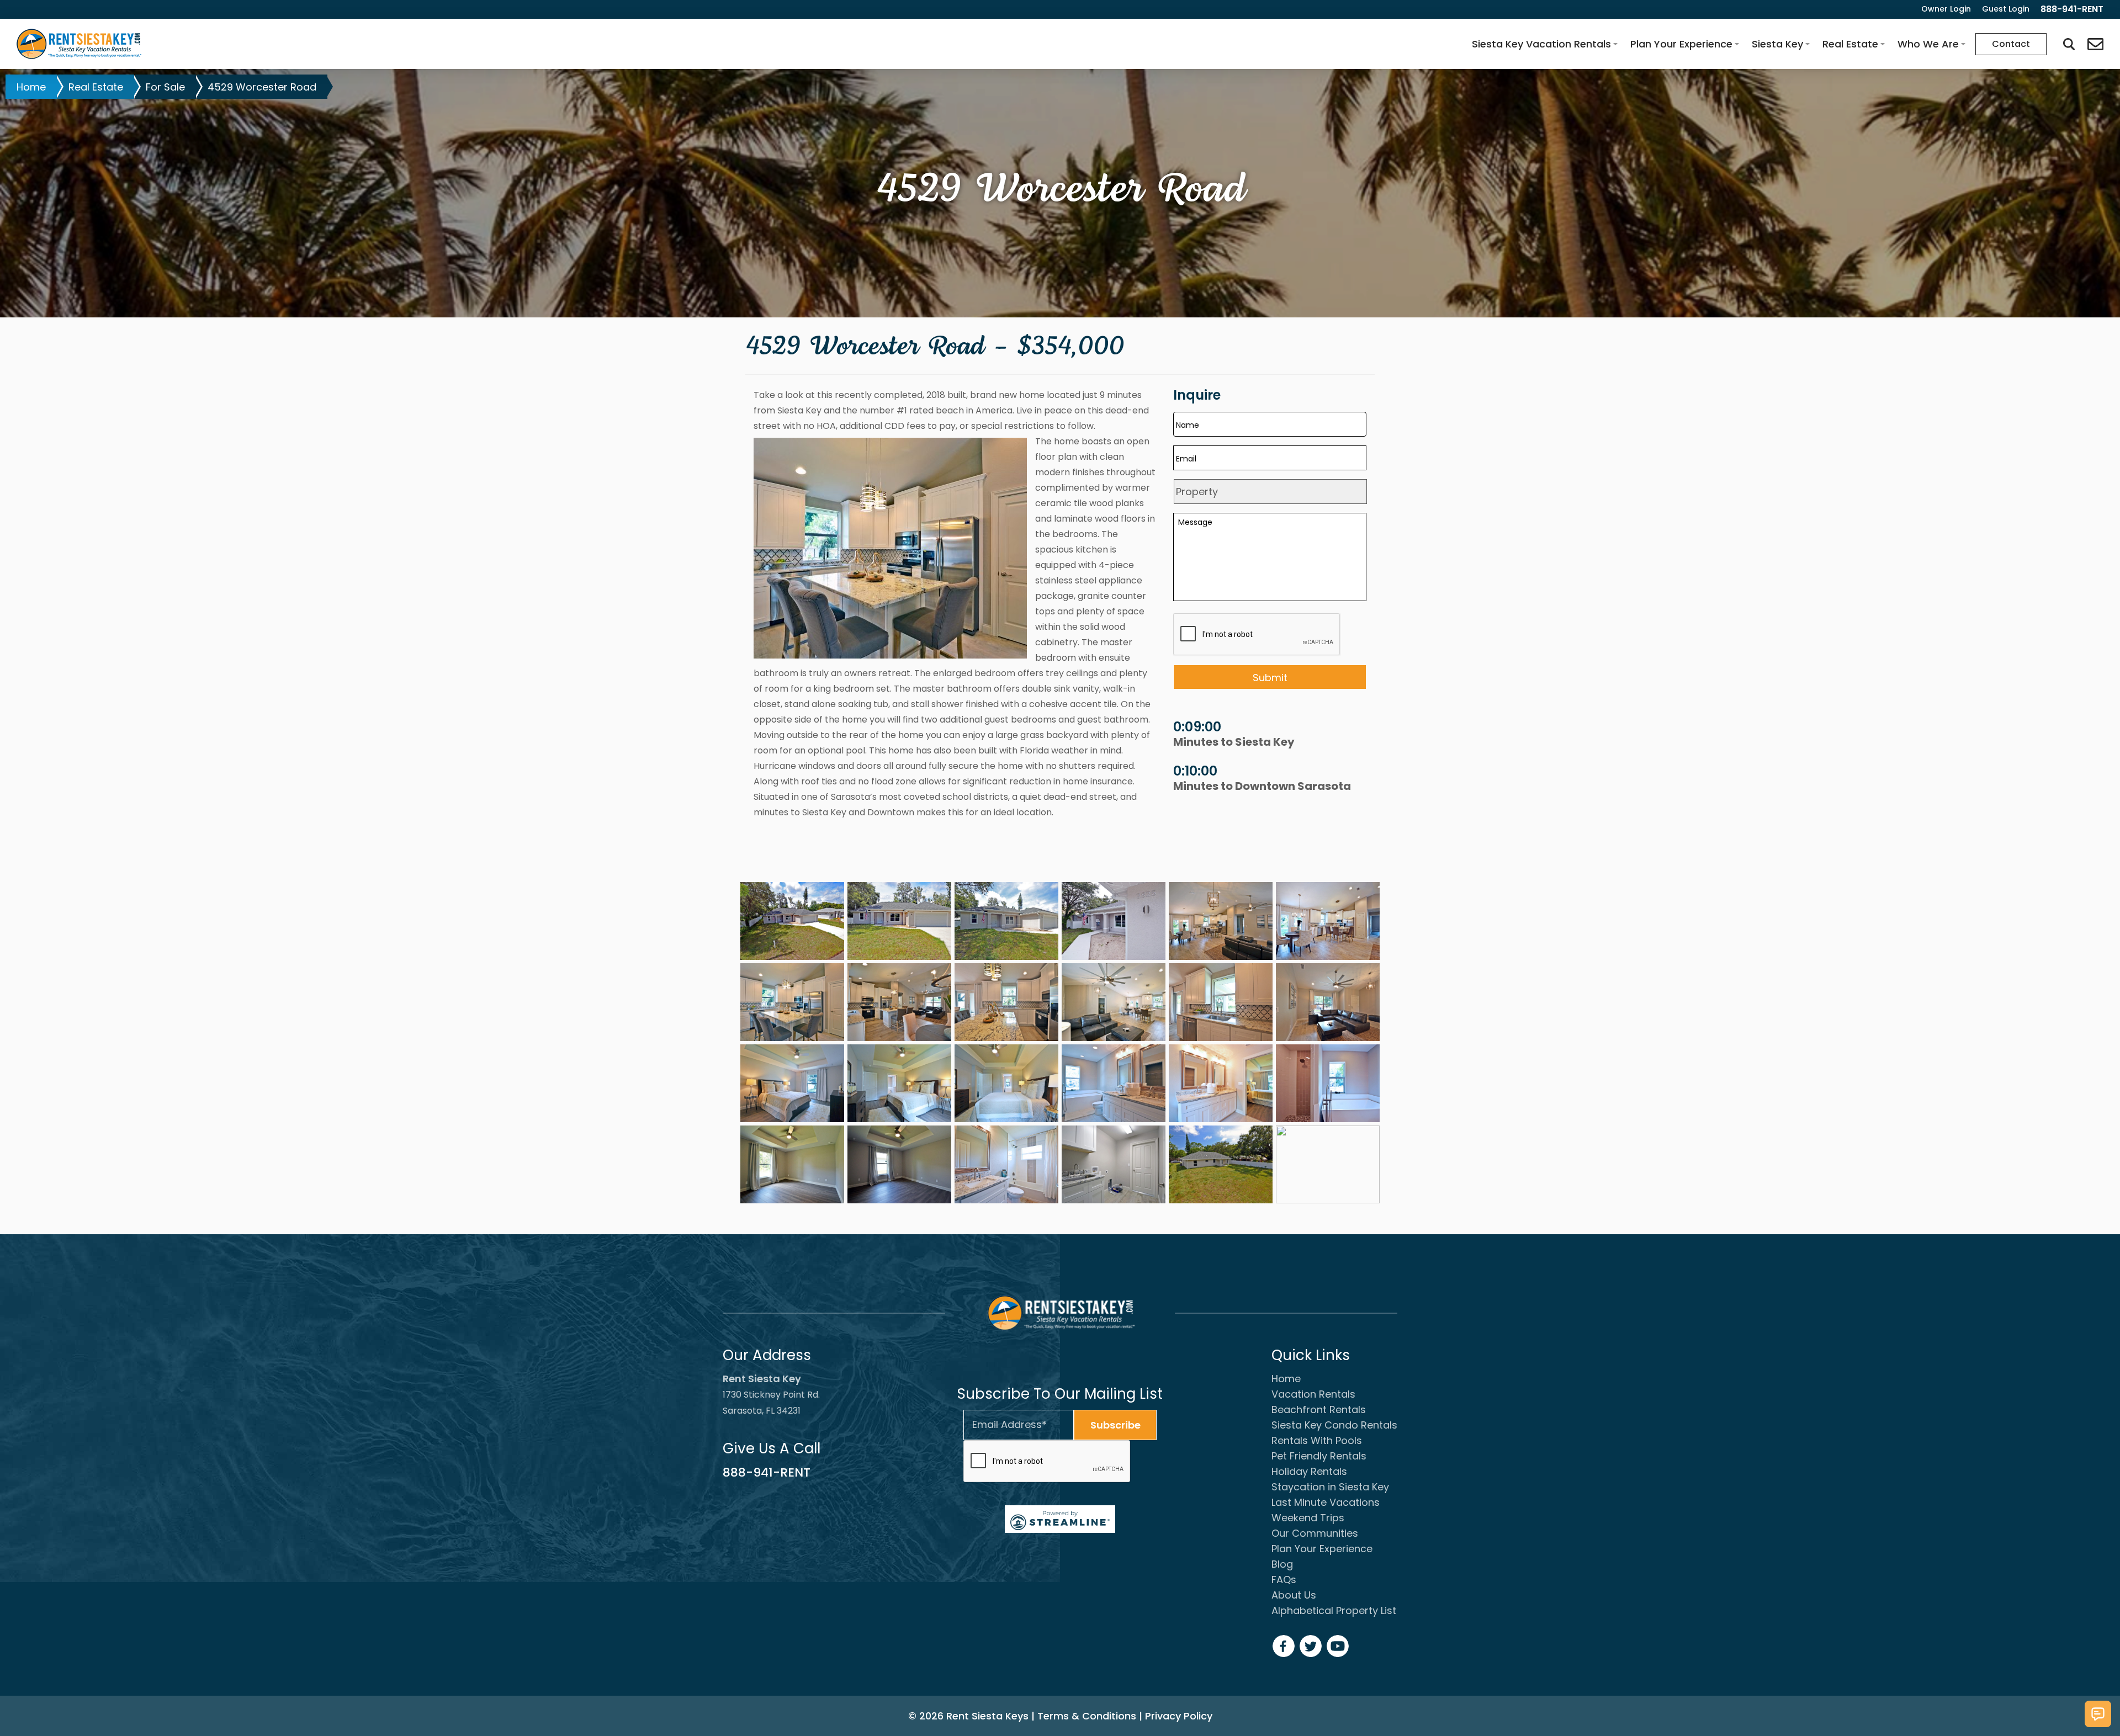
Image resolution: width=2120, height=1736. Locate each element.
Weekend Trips (1308, 1518)
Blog (1282, 1564)
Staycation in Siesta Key (1330, 1487)
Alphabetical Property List (1334, 1610)
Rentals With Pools (1317, 1440)
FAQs (1284, 1580)
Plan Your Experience (1681, 44)
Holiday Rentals (1309, 1471)
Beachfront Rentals (1319, 1409)
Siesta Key (1777, 44)
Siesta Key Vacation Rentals (1541, 44)
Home (31, 87)
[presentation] (1047, 1462)
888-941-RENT (767, 1472)
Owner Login (1946, 9)
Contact (2011, 44)
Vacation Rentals (1313, 1394)
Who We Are (1928, 44)
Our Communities (1315, 1533)
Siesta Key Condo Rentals (1334, 1425)
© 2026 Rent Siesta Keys (968, 1716)
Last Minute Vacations (1326, 1502)
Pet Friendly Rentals (1319, 1456)
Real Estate (1850, 44)
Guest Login (2006, 9)
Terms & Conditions (1087, 1716)
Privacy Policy (1179, 1716)
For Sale (165, 87)
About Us (1294, 1595)
